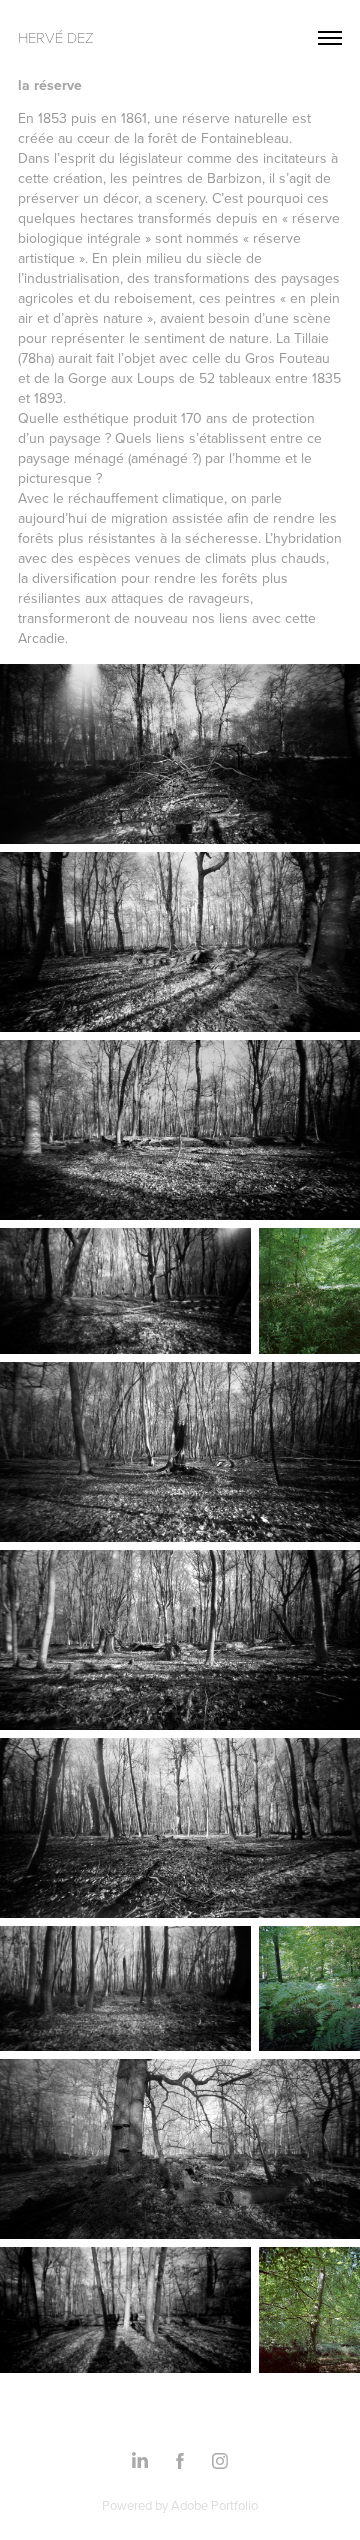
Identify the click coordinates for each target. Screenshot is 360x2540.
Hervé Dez (56, 37)
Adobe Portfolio (214, 2505)
